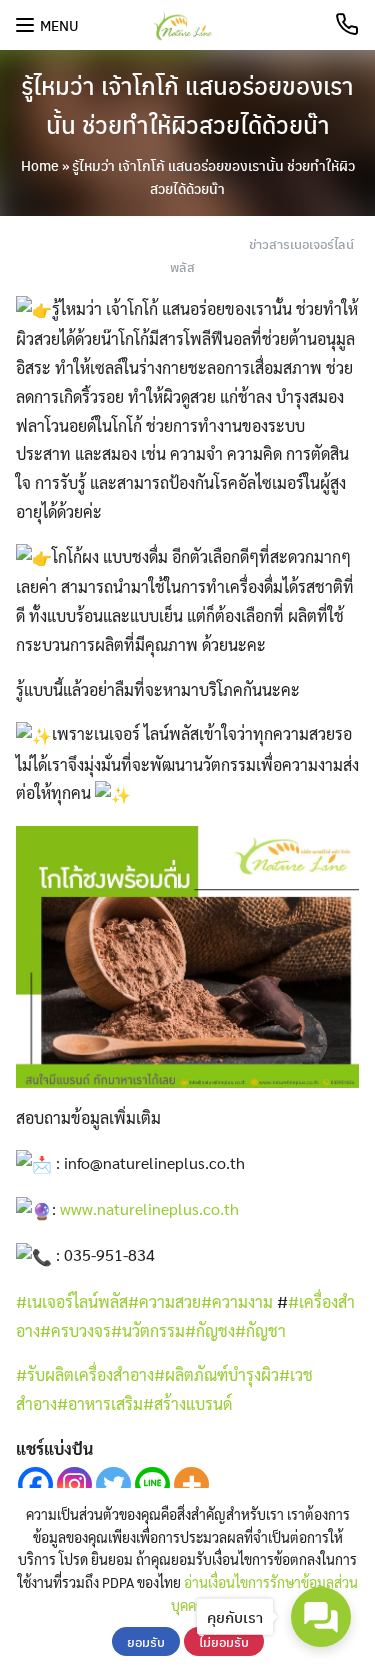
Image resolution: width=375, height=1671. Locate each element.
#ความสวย (164, 1301)
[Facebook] (35, 1484)
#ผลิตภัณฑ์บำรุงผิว (216, 1374)
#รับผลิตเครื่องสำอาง (85, 1374)
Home (40, 165)
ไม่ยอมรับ (224, 1641)
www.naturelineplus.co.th (149, 1208)
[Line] (152, 1484)
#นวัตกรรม (148, 1330)
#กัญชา (260, 1330)
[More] (191, 1484)
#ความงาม (237, 1301)
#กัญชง (210, 1330)
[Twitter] (113, 1484)
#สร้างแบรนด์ (187, 1403)
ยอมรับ (146, 1641)
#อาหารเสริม (100, 1403)
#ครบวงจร (75, 1330)
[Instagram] (74, 1484)
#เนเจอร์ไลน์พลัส (72, 1301)
